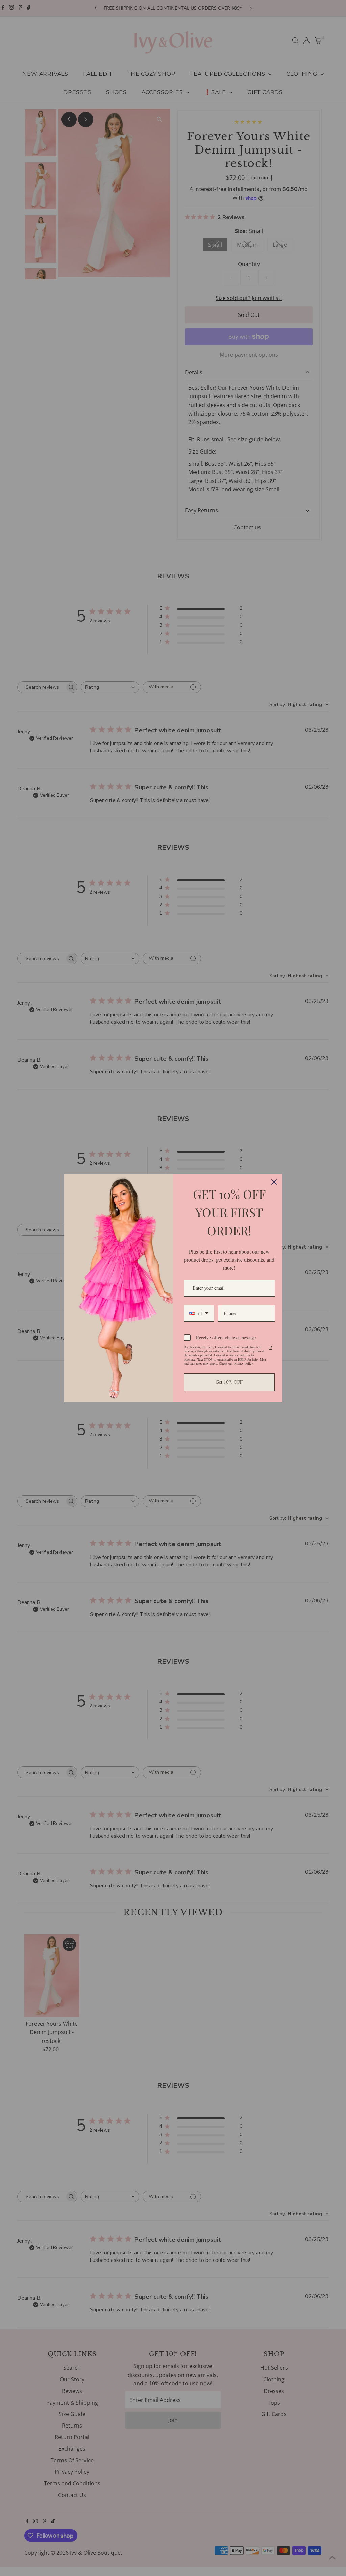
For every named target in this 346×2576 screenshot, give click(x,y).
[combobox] (199, 1314)
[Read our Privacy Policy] (271, 1348)
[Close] (274, 1182)
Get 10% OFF (229, 1382)
